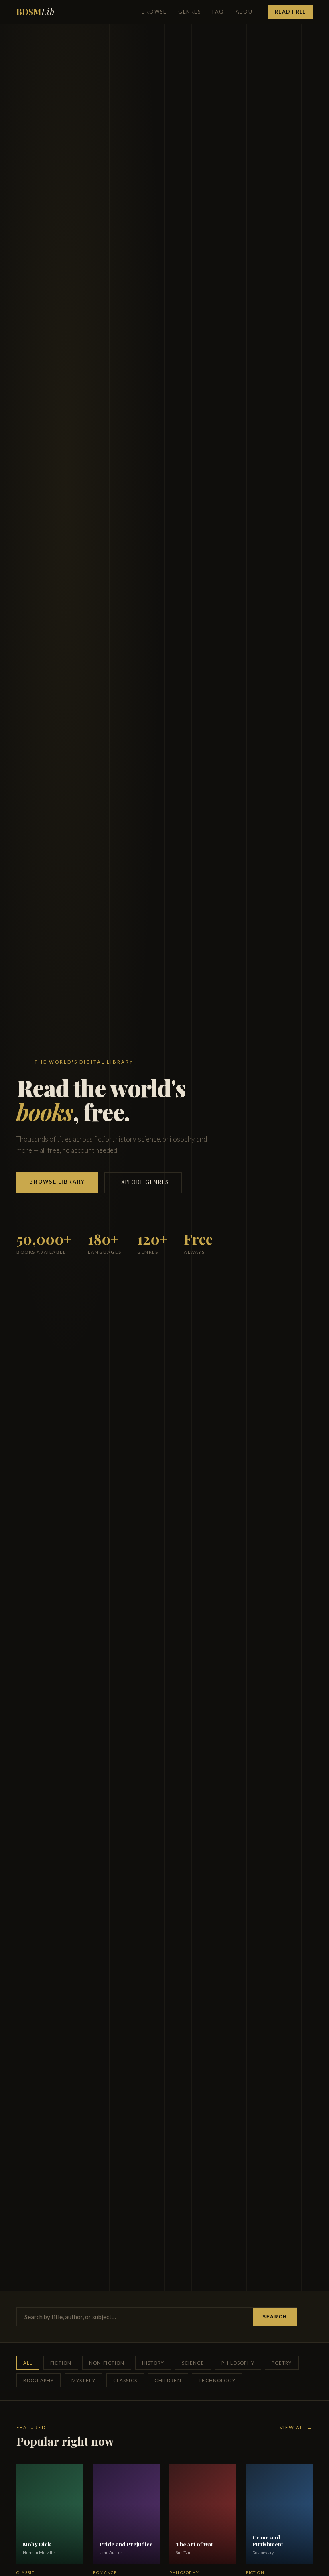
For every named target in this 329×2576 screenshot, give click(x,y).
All (28, 2363)
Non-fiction (107, 2363)
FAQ (218, 12)
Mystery (83, 2380)
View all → (296, 2427)
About (246, 12)
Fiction (61, 2363)
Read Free (290, 12)
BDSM (35, 12)
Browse (154, 12)
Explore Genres (143, 1182)
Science (193, 2363)
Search (275, 2317)
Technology (217, 2380)
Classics (125, 2380)
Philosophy (238, 2363)
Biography (39, 2380)
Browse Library (57, 1182)
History (153, 2363)
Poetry (282, 2363)
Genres (189, 12)
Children (168, 2380)
